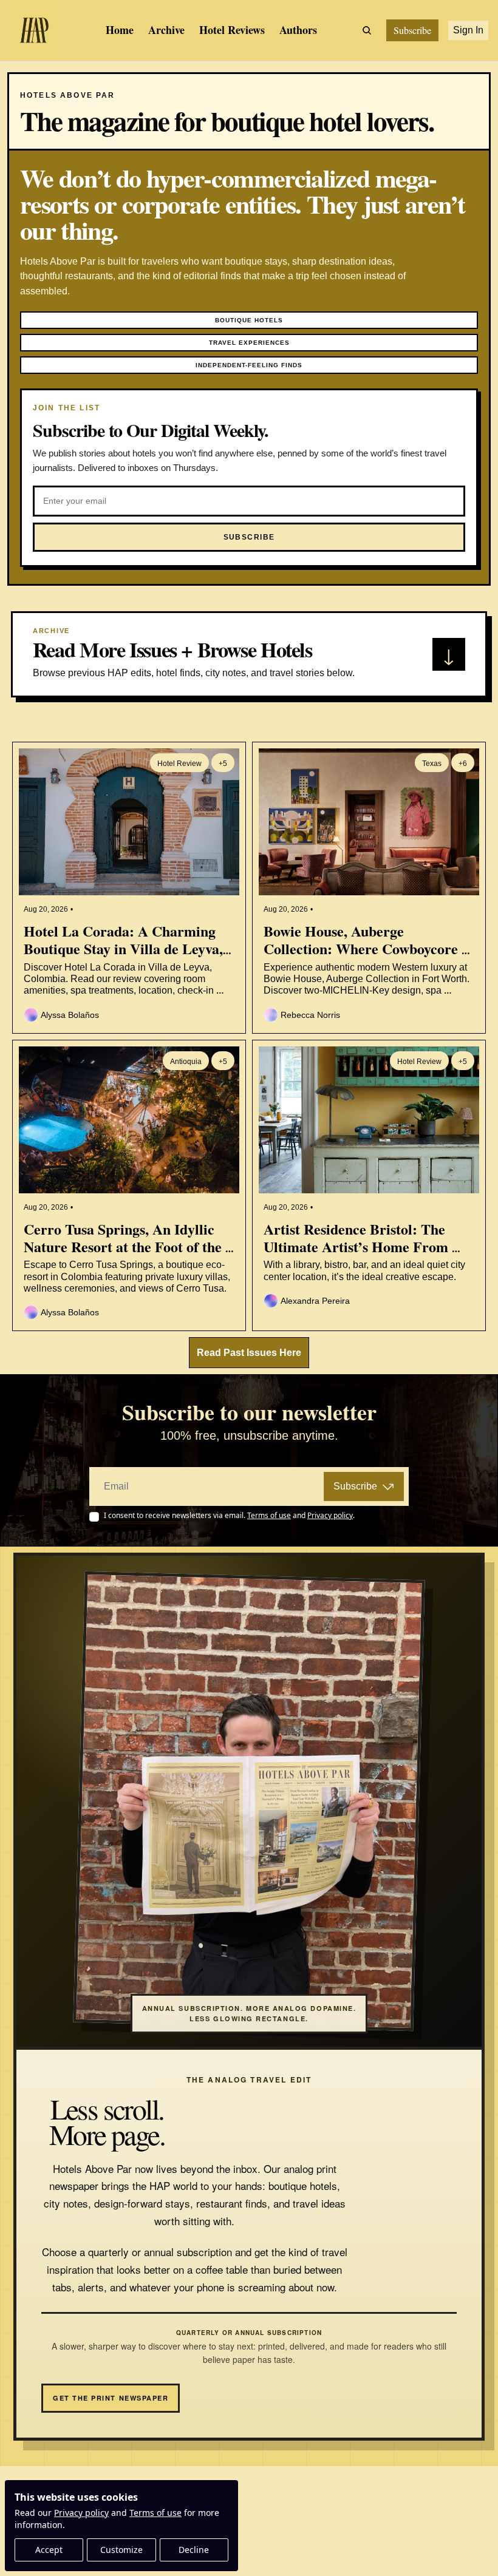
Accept (49, 2550)
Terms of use (155, 2513)
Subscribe (355, 1486)
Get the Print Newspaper (111, 2398)
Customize (121, 2550)
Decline (194, 2550)
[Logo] (34, 30)
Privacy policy (81, 2513)
